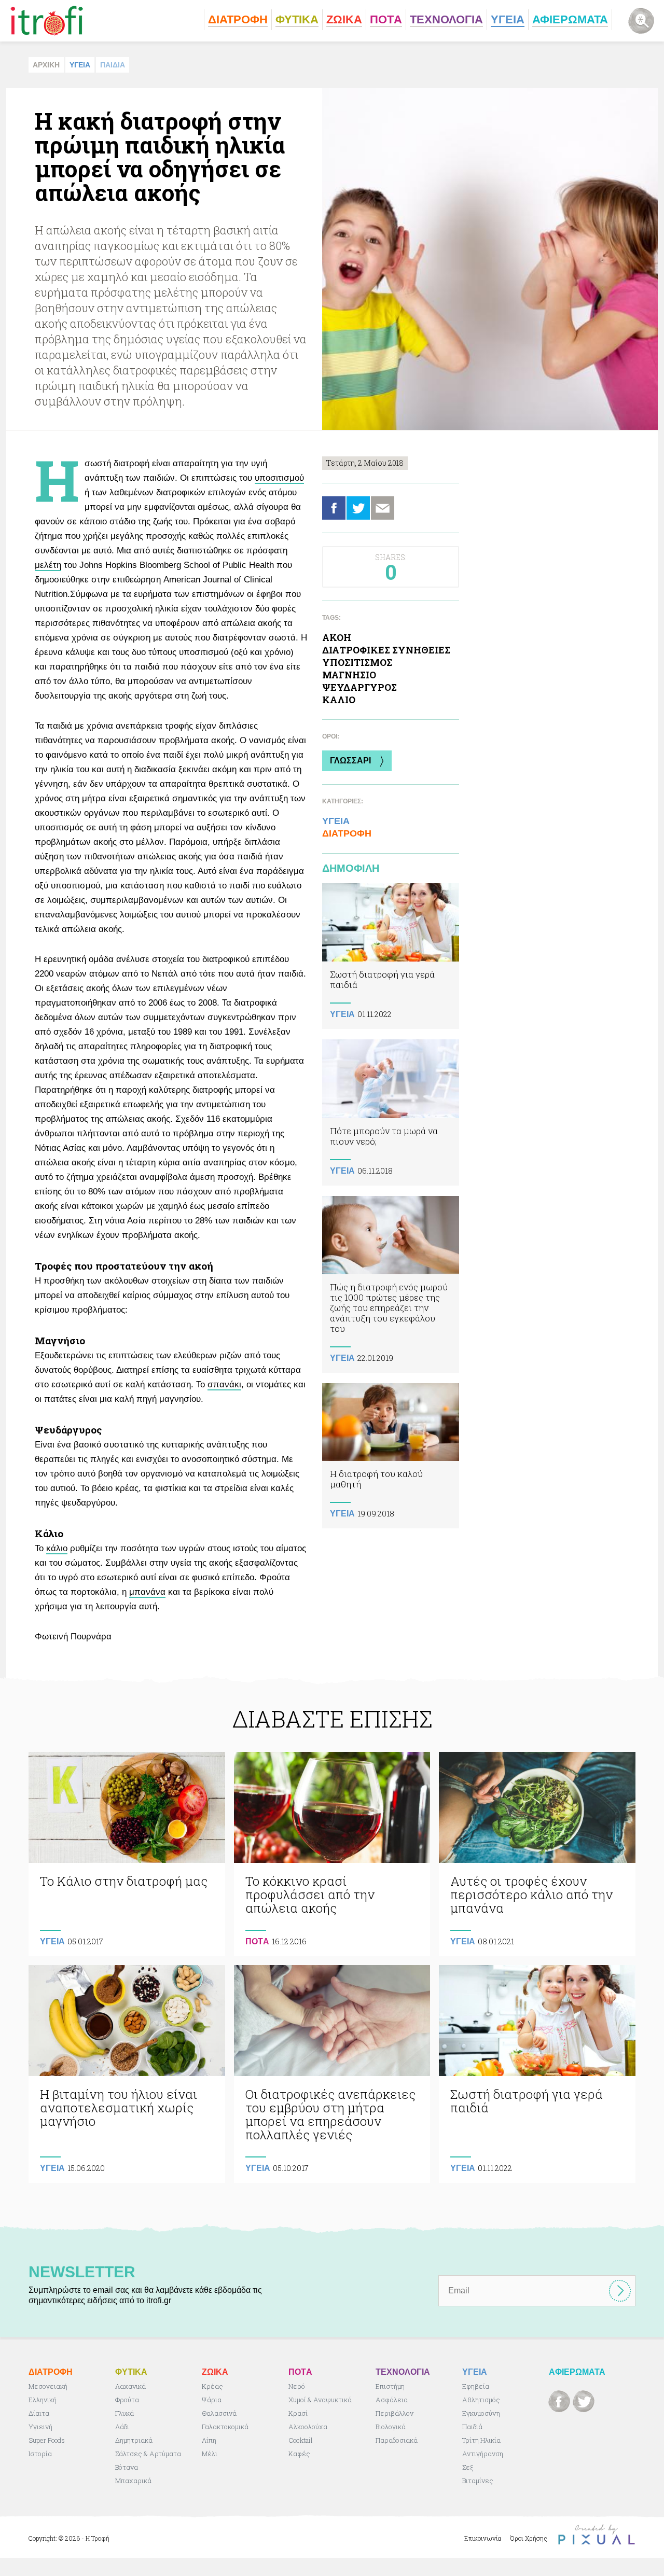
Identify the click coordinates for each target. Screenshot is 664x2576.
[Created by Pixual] (597, 2535)
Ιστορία (40, 2454)
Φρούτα (127, 2400)
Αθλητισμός (481, 2400)
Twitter (358, 508)
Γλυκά (125, 2413)
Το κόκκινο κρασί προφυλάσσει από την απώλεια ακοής (332, 1854)
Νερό (297, 2386)
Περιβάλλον (395, 2413)
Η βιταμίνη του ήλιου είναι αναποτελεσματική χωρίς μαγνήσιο (127, 2074)
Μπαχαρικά (133, 2481)
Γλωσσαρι (350, 761)
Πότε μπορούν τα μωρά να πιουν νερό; (391, 1112)
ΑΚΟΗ (337, 637)
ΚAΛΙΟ (339, 700)
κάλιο (57, 1548)
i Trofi (47, 21)
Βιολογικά (391, 2427)
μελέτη (48, 565)
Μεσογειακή (48, 2386)
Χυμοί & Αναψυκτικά (320, 2400)
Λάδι (122, 2427)
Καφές (299, 2454)
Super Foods (47, 2440)
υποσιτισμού (279, 478)
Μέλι (210, 2454)
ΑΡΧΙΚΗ (46, 65)
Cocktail (301, 2440)
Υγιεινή (40, 2427)
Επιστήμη (390, 2386)
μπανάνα (147, 1592)
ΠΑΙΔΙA (113, 65)
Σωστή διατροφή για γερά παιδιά (391, 956)
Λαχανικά (130, 2386)
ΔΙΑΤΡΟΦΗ (347, 833)
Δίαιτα (39, 2413)
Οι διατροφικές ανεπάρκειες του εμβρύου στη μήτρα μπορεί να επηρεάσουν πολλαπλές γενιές (332, 2074)
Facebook (334, 508)
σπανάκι (224, 1384)
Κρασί (298, 2413)
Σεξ (468, 2467)
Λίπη (209, 2440)
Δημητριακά (134, 2440)
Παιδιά (472, 2427)
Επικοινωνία (483, 2538)
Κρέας (212, 2386)
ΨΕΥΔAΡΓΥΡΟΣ (359, 687)
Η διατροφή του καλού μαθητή (391, 1456)
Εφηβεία (476, 2386)
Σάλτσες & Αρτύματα (148, 2454)
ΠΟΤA (257, 1941)
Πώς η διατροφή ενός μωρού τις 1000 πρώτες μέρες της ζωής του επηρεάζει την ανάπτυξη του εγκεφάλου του (391, 1284)
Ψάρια (212, 2400)
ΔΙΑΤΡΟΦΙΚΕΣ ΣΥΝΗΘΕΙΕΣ (386, 650)
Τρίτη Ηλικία (481, 2440)
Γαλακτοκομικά (225, 2427)
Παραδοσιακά (397, 2440)
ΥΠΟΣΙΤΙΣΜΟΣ (357, 662)
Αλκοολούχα (308, 2427)
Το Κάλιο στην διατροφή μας (127, 1854)
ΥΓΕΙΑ (80, 65)
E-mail (383, 508)
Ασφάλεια (392, 2400)
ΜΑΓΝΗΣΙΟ (349, 675)
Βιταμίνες (478, 2481)
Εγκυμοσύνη (481, 2413)
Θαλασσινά (219, 2413)
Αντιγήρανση (483, 2454)
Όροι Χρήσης (529, 2538)
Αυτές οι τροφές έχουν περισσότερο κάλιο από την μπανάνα (537, 1854)
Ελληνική (43, 2400)
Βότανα (127, 2467)
